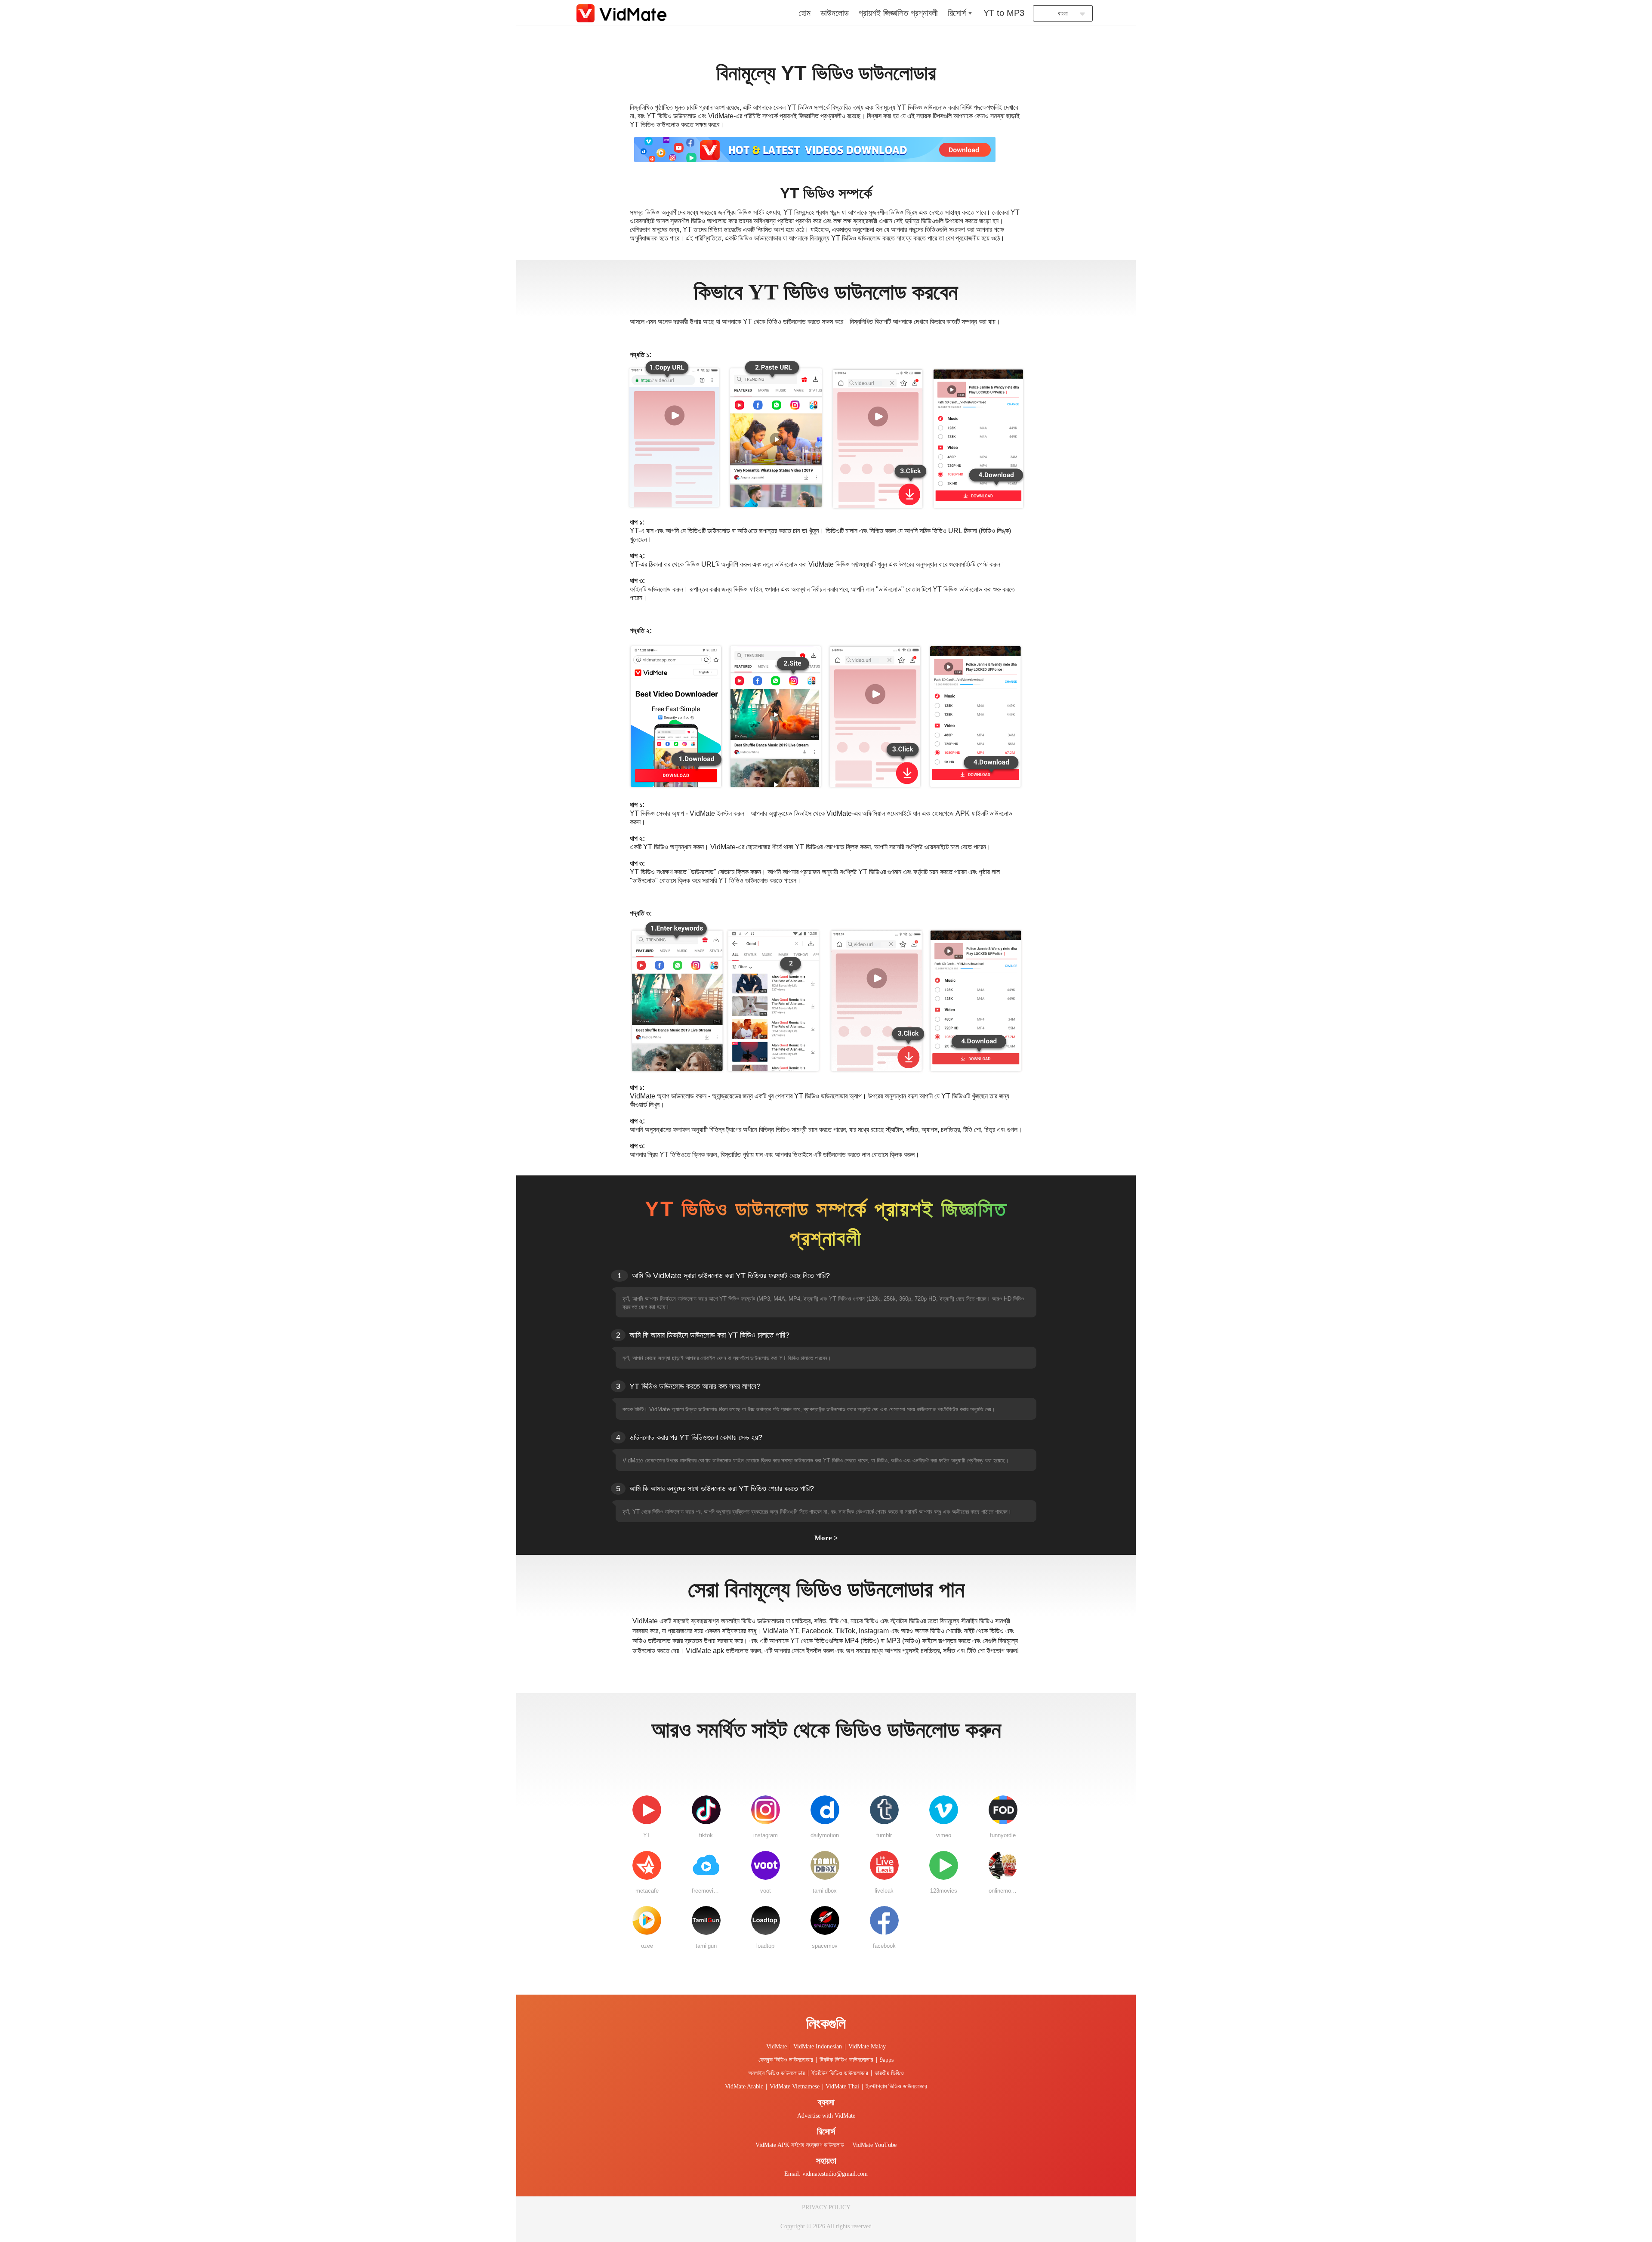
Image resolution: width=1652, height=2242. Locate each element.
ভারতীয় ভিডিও (889, 2073)
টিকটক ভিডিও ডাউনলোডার (846, 2060)
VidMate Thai (842, 2086)
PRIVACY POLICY (826, 2207)
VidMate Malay (867, 2046)
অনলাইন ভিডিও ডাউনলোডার (777, 2073)
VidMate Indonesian (818, 2046)
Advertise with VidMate (826, 2116)
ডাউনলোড (835, 13)
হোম (804, 13)
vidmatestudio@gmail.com (835, 2174)
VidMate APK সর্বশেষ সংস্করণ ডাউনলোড (800, 2145)
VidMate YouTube (874, 2145)
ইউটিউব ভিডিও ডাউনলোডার (840, 2073)
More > (826, 1538)
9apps (887, 2060)
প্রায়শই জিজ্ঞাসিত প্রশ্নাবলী (898, 13)
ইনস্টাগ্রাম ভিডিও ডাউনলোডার (896, 2086)
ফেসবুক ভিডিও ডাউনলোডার (786, 2060)
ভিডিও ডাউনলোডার (760, 238)
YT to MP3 (1004, 13)
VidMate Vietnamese (795, 2086)
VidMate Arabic (744, 2086)
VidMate (777, 2046)
